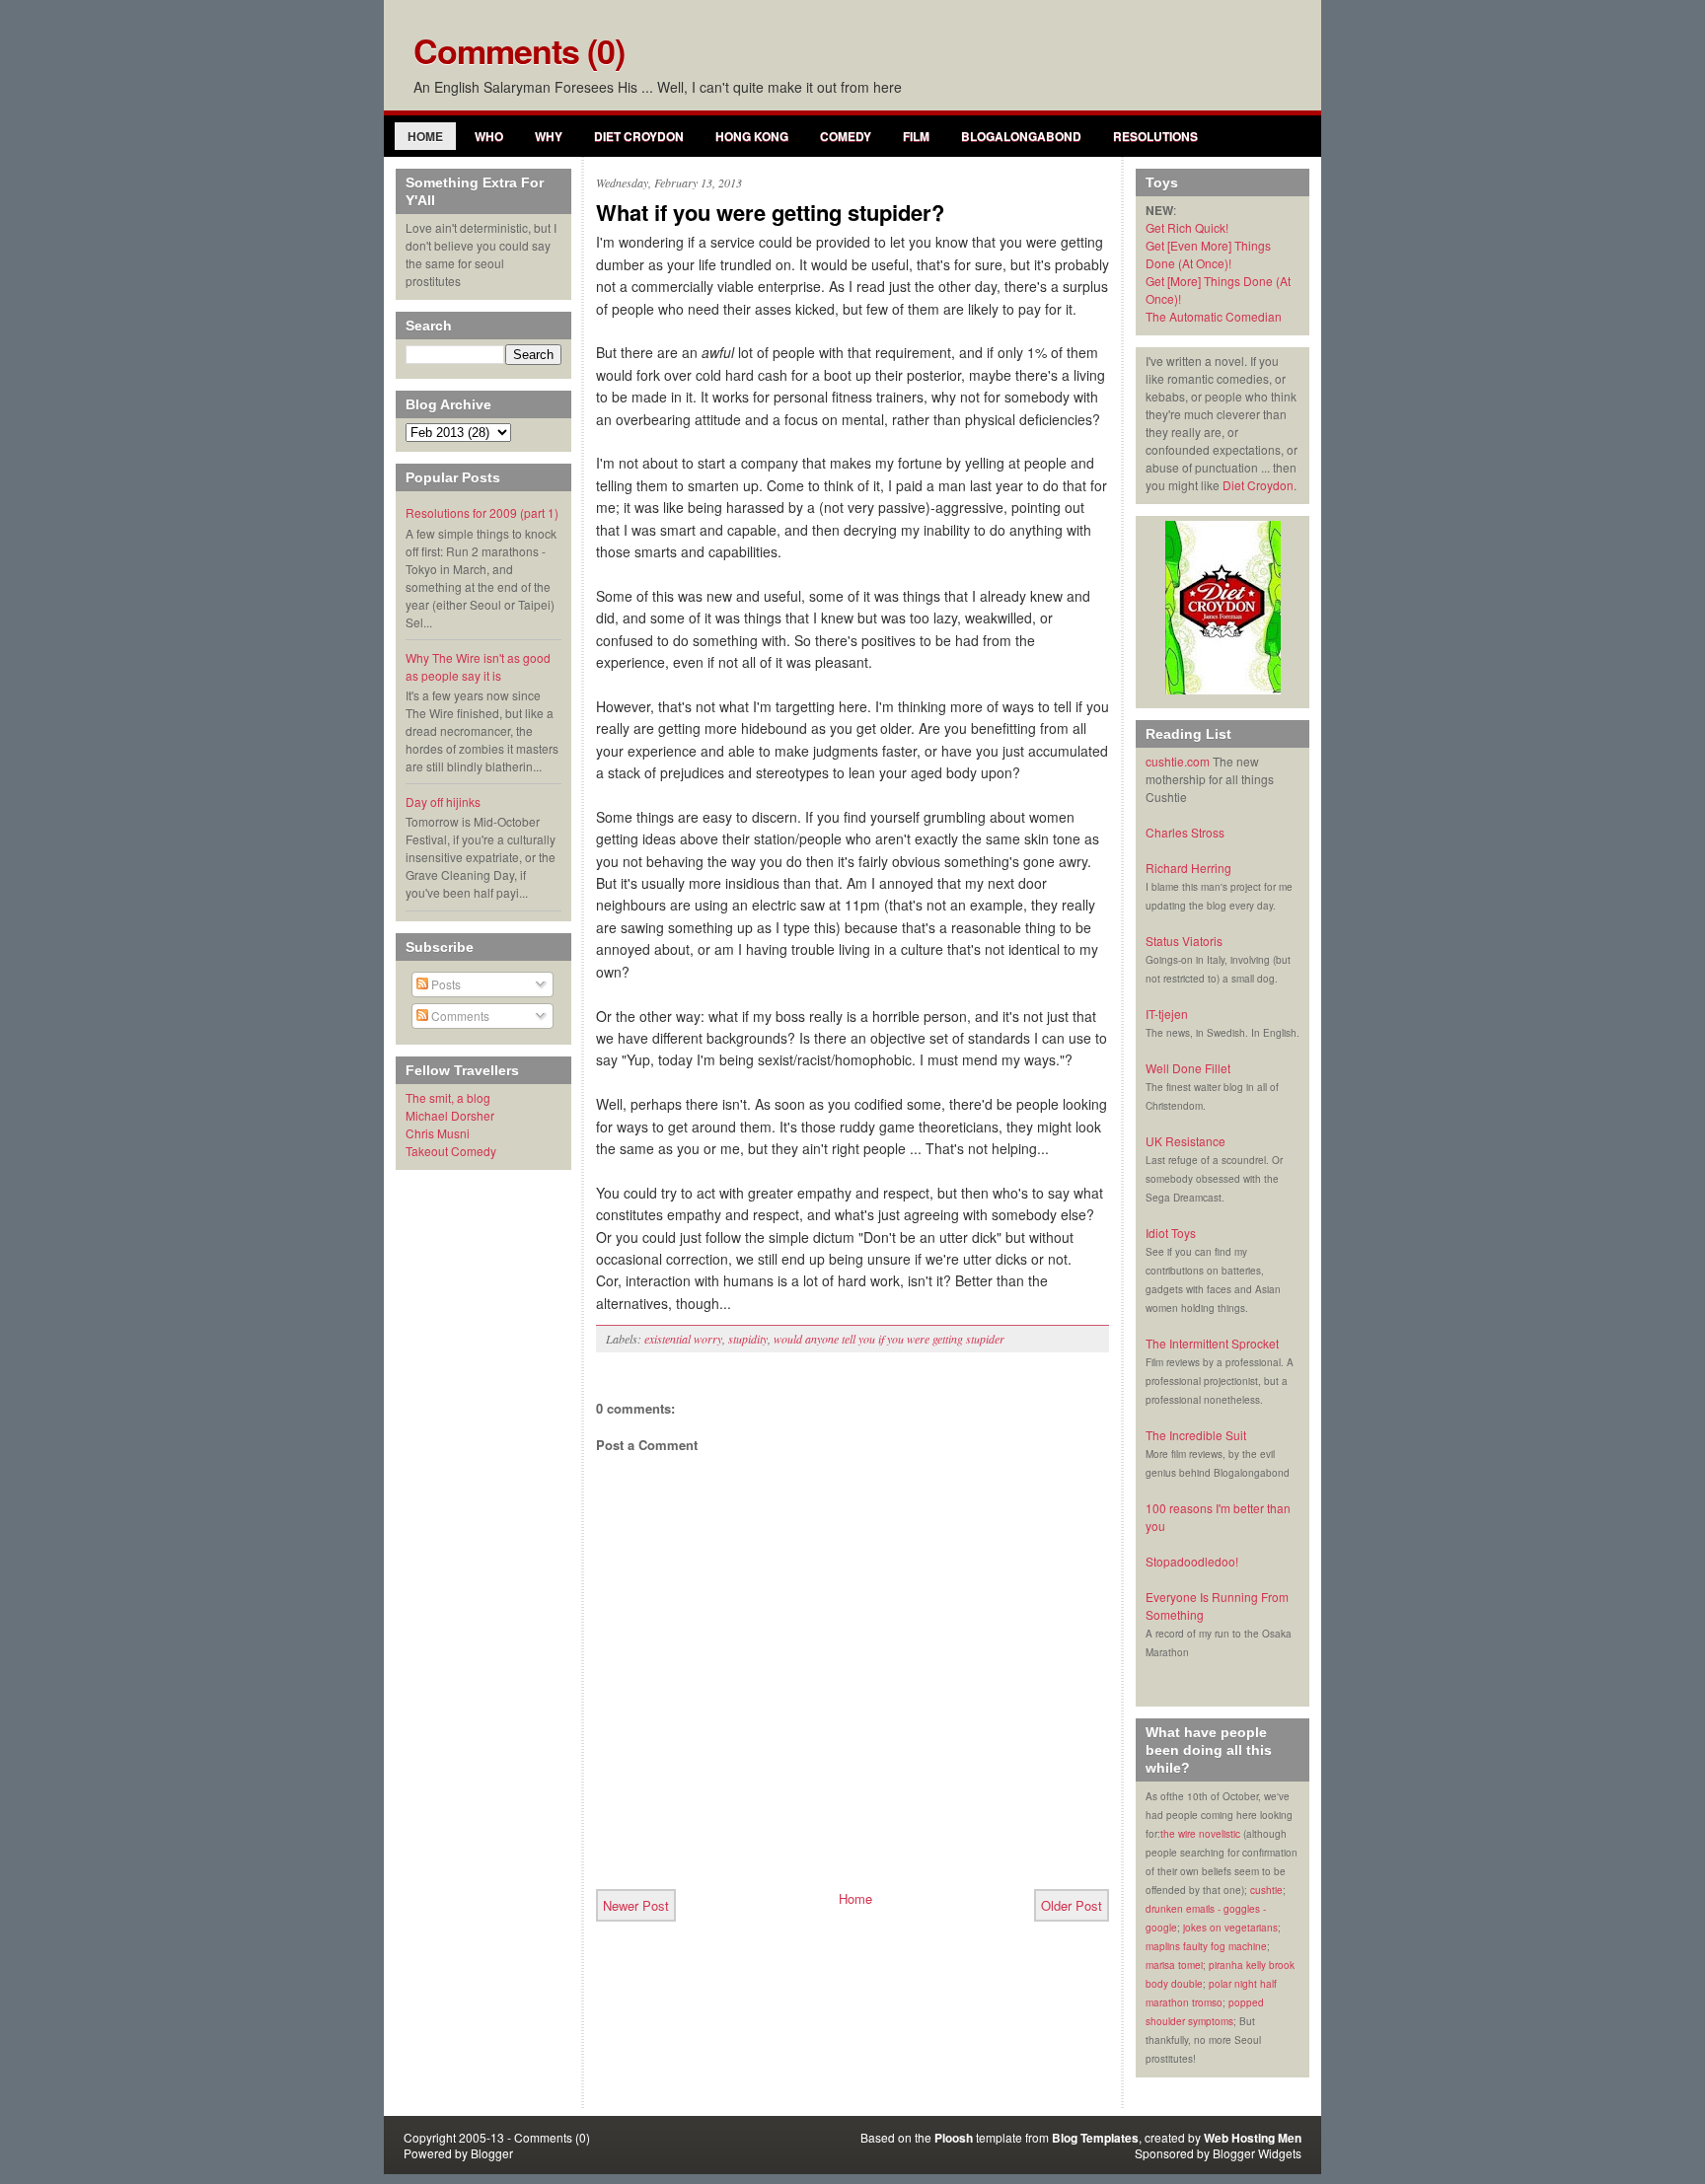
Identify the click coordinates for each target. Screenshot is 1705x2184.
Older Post (1072, 1905)
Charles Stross (1185, 832)
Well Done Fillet (1188, 1068)
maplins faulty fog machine (1206, 1946)
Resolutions (1155, 136)
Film (916, 136)
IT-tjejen (1167, 1014)
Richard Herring (1188, 868)
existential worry (683, 1339)
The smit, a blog (448, 1097)
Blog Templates (1095, 2138)
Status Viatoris (1184, 941)
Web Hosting (1239, 2138)
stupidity (748, 1339)
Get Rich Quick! (1187, 227)
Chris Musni (438, 1133)
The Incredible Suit (1196, 1435)
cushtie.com (1178, 761)
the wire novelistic (1200, 1834)
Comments (459, 1016)
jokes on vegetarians (1230, 1928)
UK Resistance (1186, 1141)
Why (549, 136)
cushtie (1266, 1890)
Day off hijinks (443, 801)
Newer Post (636, 1905)
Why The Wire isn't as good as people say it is (478, 666)
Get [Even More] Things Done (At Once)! (1208, 254)
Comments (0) (519, 50)
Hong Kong (752, 136)
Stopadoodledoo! (1192, 1561)
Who (489, 136)
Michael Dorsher (450, 1115)
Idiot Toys (1171, 1233)
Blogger (492, 2153)
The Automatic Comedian (1214, 316)
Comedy (846, 136)
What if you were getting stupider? (770, 213)
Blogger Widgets (1257, 2153)
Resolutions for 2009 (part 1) (482, 512)
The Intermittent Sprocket (1212, 1343)
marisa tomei (1174, 1965)
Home (425, 136)
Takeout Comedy (451, 1151)
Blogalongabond (1021, 136)
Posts (445, 984)
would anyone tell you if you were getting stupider (889, 1339)
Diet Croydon (639, 136)
